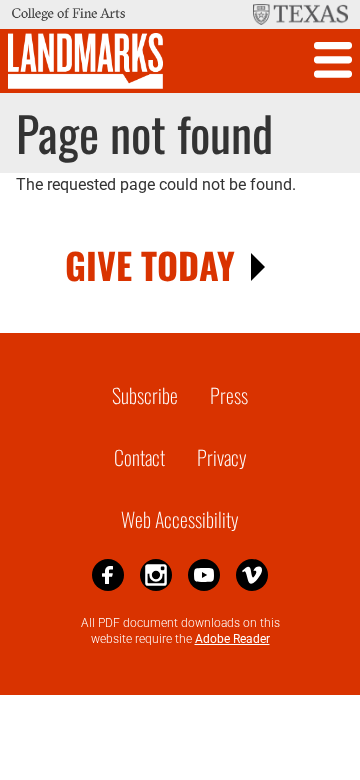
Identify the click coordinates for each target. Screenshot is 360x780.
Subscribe (145, 395)
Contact (139, 457)
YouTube (204, 574)
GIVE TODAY (150, 264)
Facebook (108, 574)
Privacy (222, 457)
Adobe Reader (232, 639)
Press (229, 395)
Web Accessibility (180, 519)
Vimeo (252, 574)
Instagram (156, 574)
